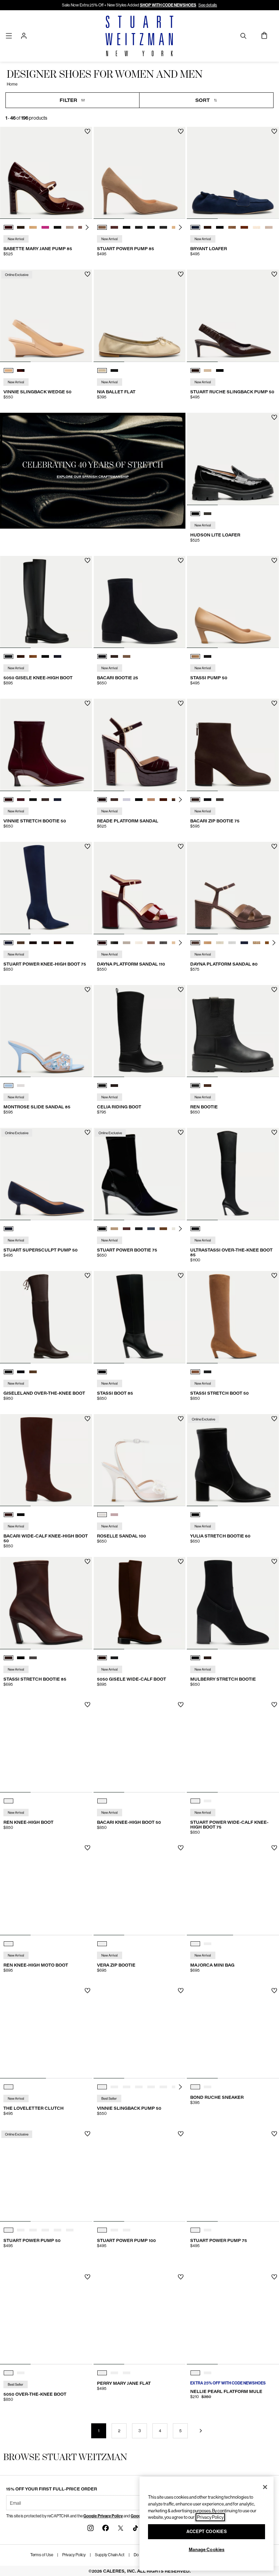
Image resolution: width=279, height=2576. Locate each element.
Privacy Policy (74, 2555)
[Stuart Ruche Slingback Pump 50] (233, 316)
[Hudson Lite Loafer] (233, 459)
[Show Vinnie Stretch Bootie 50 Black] (33, 800)
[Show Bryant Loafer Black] (220, 227)
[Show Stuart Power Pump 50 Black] (21, 2230)
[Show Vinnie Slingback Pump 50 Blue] (114, 2087)
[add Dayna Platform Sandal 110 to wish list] (181, 846)
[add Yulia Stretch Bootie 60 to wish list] (274, 1419)
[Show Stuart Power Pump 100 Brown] (114, 2230)
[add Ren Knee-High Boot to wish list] (88, 1705)
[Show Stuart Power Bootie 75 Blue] (151, 1229)
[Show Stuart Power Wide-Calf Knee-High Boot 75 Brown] (208, 1801)
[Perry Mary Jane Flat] (140, 2319)
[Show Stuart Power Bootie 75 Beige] (114, 1229)
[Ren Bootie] (233, 1031)
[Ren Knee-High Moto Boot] (46, 1889)
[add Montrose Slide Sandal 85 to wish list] (88, 990)
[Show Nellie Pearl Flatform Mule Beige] (208, 2373)
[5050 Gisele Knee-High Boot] (46, 602)
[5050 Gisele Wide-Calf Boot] (140, 1603)
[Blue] (9, 1229)
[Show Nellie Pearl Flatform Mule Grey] (195, 2373)
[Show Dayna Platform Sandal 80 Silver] (232, 943)
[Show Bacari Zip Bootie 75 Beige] (220, 800)
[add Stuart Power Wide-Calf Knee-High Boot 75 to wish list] (274, 1705)
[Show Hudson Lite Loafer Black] (195, 514)
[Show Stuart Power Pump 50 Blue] (33, 2230)
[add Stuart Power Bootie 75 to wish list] (181, 1132)
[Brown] (9, 1801)
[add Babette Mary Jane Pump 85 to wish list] (88, 131)
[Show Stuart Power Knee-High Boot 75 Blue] (9, 943)
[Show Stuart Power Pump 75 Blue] (195, 2230)
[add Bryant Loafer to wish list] (274, 131)
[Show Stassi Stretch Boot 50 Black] (208, 1372)
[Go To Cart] (265, 36)
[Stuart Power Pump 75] (233, 2175)
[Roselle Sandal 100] (140, 1460)
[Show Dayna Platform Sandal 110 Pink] (151, 943)
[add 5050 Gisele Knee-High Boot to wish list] (88, 560)
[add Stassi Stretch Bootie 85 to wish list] (88, 1562)
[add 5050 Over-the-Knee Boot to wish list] (88, 2277)
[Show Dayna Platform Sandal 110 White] (127, 943)
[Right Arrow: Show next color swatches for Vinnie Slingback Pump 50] (180, 2087)
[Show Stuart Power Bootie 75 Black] (102, 1229)
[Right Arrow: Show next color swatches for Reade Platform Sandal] (180, 800)
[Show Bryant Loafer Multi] (232, 227)
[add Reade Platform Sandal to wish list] (181, 703)
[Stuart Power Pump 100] (140, 2175)
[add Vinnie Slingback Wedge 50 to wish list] (88, 274)
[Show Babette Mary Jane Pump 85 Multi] (70, 227)
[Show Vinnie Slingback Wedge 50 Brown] (21, 370)
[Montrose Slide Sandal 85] (46, 1031)
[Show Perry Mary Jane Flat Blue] (127, 2373)
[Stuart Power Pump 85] (140, 173)
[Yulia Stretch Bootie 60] (233, 1460)
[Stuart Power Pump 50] (46, 2175)
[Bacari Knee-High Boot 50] (140, 1746)
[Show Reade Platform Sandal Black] (139, 800)
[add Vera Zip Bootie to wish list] (181, 1848)
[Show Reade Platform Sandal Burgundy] (102, 800)
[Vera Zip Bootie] (140, 1889)
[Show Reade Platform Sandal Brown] (114, 800)
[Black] (195, 1229)
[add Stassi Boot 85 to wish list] (181, 1276)
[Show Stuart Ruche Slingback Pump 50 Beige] (208, 370)
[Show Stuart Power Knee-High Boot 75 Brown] (21, 943)
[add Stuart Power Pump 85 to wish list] (181, 131)
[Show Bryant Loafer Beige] (269, 227)
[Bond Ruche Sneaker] (233, 2032)
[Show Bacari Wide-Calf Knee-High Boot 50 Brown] (9, 1515)
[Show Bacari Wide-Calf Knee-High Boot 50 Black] (21, 1515)
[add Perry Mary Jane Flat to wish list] (181, 2277)
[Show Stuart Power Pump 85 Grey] (139, 227)
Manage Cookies (207, 2550)
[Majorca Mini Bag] (233, 1889)
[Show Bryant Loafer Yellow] (257, 227)
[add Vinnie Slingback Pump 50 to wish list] (181, 1991)
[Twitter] (120, 2528)
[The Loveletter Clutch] (46, 2032)
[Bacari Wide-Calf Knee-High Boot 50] (46, 1460)
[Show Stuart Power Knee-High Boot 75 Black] (45, 943)
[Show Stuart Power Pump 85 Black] (127, 227)
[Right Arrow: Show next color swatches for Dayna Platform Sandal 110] (180, 943)
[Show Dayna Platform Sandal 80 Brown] (195, 943)
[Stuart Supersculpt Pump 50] (46, 1174)
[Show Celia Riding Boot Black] (102, 1086)
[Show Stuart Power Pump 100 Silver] (127, 2230)
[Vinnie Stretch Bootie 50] (46, 745)
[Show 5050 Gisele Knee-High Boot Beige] (33, 656)
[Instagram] (91, 2528)
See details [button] (208, 5)
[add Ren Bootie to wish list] (274, 990)
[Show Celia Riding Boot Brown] (114, 1086)
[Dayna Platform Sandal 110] (140, 888)
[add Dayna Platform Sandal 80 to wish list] (274, 846)
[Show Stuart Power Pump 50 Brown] (9, 2230)
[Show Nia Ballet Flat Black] (114, 370)
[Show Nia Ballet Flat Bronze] (102, 370)
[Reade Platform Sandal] (140, 745)
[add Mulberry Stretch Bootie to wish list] (274, 1562)
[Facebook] (105, 2528)
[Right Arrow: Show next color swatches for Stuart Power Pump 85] (180, 227)
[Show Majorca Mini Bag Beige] (195, 1944)
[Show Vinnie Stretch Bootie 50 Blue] (21, 800)
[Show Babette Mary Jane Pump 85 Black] (58, 227)
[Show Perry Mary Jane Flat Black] (102, 2373)
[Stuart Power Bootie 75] (140, 1174)
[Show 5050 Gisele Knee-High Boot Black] (9, 656)
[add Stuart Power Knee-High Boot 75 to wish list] (88, 846)
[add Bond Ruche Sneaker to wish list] (274, 1991)
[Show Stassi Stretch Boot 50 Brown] (195, 1372)
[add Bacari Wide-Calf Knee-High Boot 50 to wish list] (88, 1419)
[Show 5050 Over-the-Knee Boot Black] (9, 2373)
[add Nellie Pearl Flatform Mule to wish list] (274, 2277)
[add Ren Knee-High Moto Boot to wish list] (88, 1848)
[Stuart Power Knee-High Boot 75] (46, 888)
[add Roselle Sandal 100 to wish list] (181, 1419)
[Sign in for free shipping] (24, 36)
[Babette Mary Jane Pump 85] (46, 173)
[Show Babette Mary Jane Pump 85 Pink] (45, 227)
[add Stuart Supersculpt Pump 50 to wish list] (88, 1132)
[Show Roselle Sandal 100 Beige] (114, 1515)
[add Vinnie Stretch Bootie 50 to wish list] (88, 703)
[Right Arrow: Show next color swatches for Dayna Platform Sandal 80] (274, 943)
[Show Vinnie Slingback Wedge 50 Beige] (9, 370)
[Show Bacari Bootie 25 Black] (102, 656)
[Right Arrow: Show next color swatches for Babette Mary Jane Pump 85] (87, 227)
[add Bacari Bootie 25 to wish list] (181, 560)
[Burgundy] (102, 1944)
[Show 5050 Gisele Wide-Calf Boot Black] (114, 1658)
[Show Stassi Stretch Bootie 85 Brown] (9, 1658)
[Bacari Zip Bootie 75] (233, 745)
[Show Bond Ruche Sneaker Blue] (195, 2087)
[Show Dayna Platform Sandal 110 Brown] (102, 943)
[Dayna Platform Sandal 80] (233, 888)
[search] (243, 36)
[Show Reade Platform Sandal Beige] (127, 800)
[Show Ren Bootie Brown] (208, 1086)
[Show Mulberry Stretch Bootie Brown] (208, 1658)
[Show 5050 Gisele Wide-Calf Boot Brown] (102, 1658)
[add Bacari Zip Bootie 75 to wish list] (274, 703)
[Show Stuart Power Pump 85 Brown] (102, 227)
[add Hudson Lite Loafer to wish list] (274, 417)
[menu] (9, 36)
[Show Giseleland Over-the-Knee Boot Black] (21, 1372)
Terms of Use (42, 2555)
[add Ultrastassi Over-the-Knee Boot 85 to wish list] (274, 1132)
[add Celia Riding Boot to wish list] (181, 990)
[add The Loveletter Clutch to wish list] (88, 1991)
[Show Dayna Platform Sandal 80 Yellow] (220, 943)
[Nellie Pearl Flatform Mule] (233, 2319)
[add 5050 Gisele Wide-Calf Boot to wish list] (181, 1562)
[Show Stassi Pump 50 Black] (208, 656)
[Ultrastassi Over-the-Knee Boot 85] (233, 1174)
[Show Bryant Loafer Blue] (195, 227)
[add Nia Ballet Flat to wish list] (181, 274)
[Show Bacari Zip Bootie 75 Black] (208, 800)
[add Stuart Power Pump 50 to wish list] (88, 2134)
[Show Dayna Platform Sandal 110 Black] (114, 943)
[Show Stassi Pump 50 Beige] (195, 656)
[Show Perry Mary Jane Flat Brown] (114, 2373)
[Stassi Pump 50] (233, 602)
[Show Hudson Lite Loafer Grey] (208, 514)
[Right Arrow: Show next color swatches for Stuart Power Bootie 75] (180, 1229)
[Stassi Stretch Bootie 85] (46, 1603)
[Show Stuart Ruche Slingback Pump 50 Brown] (195, 370)
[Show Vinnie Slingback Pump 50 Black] (127, 2087)
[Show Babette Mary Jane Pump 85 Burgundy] (9, 227)
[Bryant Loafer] (233, 173)
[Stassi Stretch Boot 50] (233, 1317)
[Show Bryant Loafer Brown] (208, 227)
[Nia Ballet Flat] (140, 316)
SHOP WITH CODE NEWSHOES (168, 5)
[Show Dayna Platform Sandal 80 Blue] (244, 943)
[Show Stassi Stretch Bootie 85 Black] (21, 1658)
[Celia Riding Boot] (140, 1031)
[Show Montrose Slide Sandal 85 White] (21, 1086)
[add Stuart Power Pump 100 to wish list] (181, 2134)
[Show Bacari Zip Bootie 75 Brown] (195, 800)
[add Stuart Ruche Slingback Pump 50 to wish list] (274, 274)
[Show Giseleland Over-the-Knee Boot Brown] (9, 1372)
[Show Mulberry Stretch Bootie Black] (195, 1658)
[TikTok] (135, 2528)
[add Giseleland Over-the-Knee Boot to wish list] (88, 1276)
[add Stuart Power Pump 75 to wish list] (274, 2134)
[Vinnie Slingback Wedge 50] (46, 316)
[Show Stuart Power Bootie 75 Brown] (127, 1229)
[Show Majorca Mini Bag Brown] (208, 1944)
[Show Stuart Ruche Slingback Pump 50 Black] (220, 370)
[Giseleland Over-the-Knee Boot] (46, 1317)
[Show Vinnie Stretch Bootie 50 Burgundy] (9, 800)
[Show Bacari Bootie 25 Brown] (114, 656)
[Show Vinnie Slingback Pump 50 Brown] (139, 2087)
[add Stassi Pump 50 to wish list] (274, 560)
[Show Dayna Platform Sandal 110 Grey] (163, 943)
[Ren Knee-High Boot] (46, 1746)
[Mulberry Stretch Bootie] (233, 1603)
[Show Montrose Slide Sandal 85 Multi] (9, 1086)
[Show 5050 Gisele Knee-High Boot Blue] (58, 656)
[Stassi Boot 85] (140, 1317)
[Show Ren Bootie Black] (195, 1086)
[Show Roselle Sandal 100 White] (102, 1515)
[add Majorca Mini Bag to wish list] (274, 1848)
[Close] (265, 2487)
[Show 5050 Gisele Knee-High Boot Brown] (21, 656)
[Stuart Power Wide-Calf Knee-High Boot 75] (233, 1746)
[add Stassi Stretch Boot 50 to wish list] (274, 1276)
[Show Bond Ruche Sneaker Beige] (208, 2087)
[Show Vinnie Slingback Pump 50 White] (151, 2087)
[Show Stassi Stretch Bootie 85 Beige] (33, 1658)
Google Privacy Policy (103, 2516)
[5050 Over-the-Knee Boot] (46, 2319)
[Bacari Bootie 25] (140, 602)
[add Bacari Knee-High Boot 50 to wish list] (181, 1705)
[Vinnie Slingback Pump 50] (140, 2032)
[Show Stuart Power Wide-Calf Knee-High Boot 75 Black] (195, 1801)
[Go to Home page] (139, 36)
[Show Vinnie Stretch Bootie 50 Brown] (45, 800)
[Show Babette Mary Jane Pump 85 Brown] (21, 227)
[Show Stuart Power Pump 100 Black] (102, 2230)
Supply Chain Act (110, 2555)
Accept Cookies (207, 2532)
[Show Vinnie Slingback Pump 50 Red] (102, 2087)
